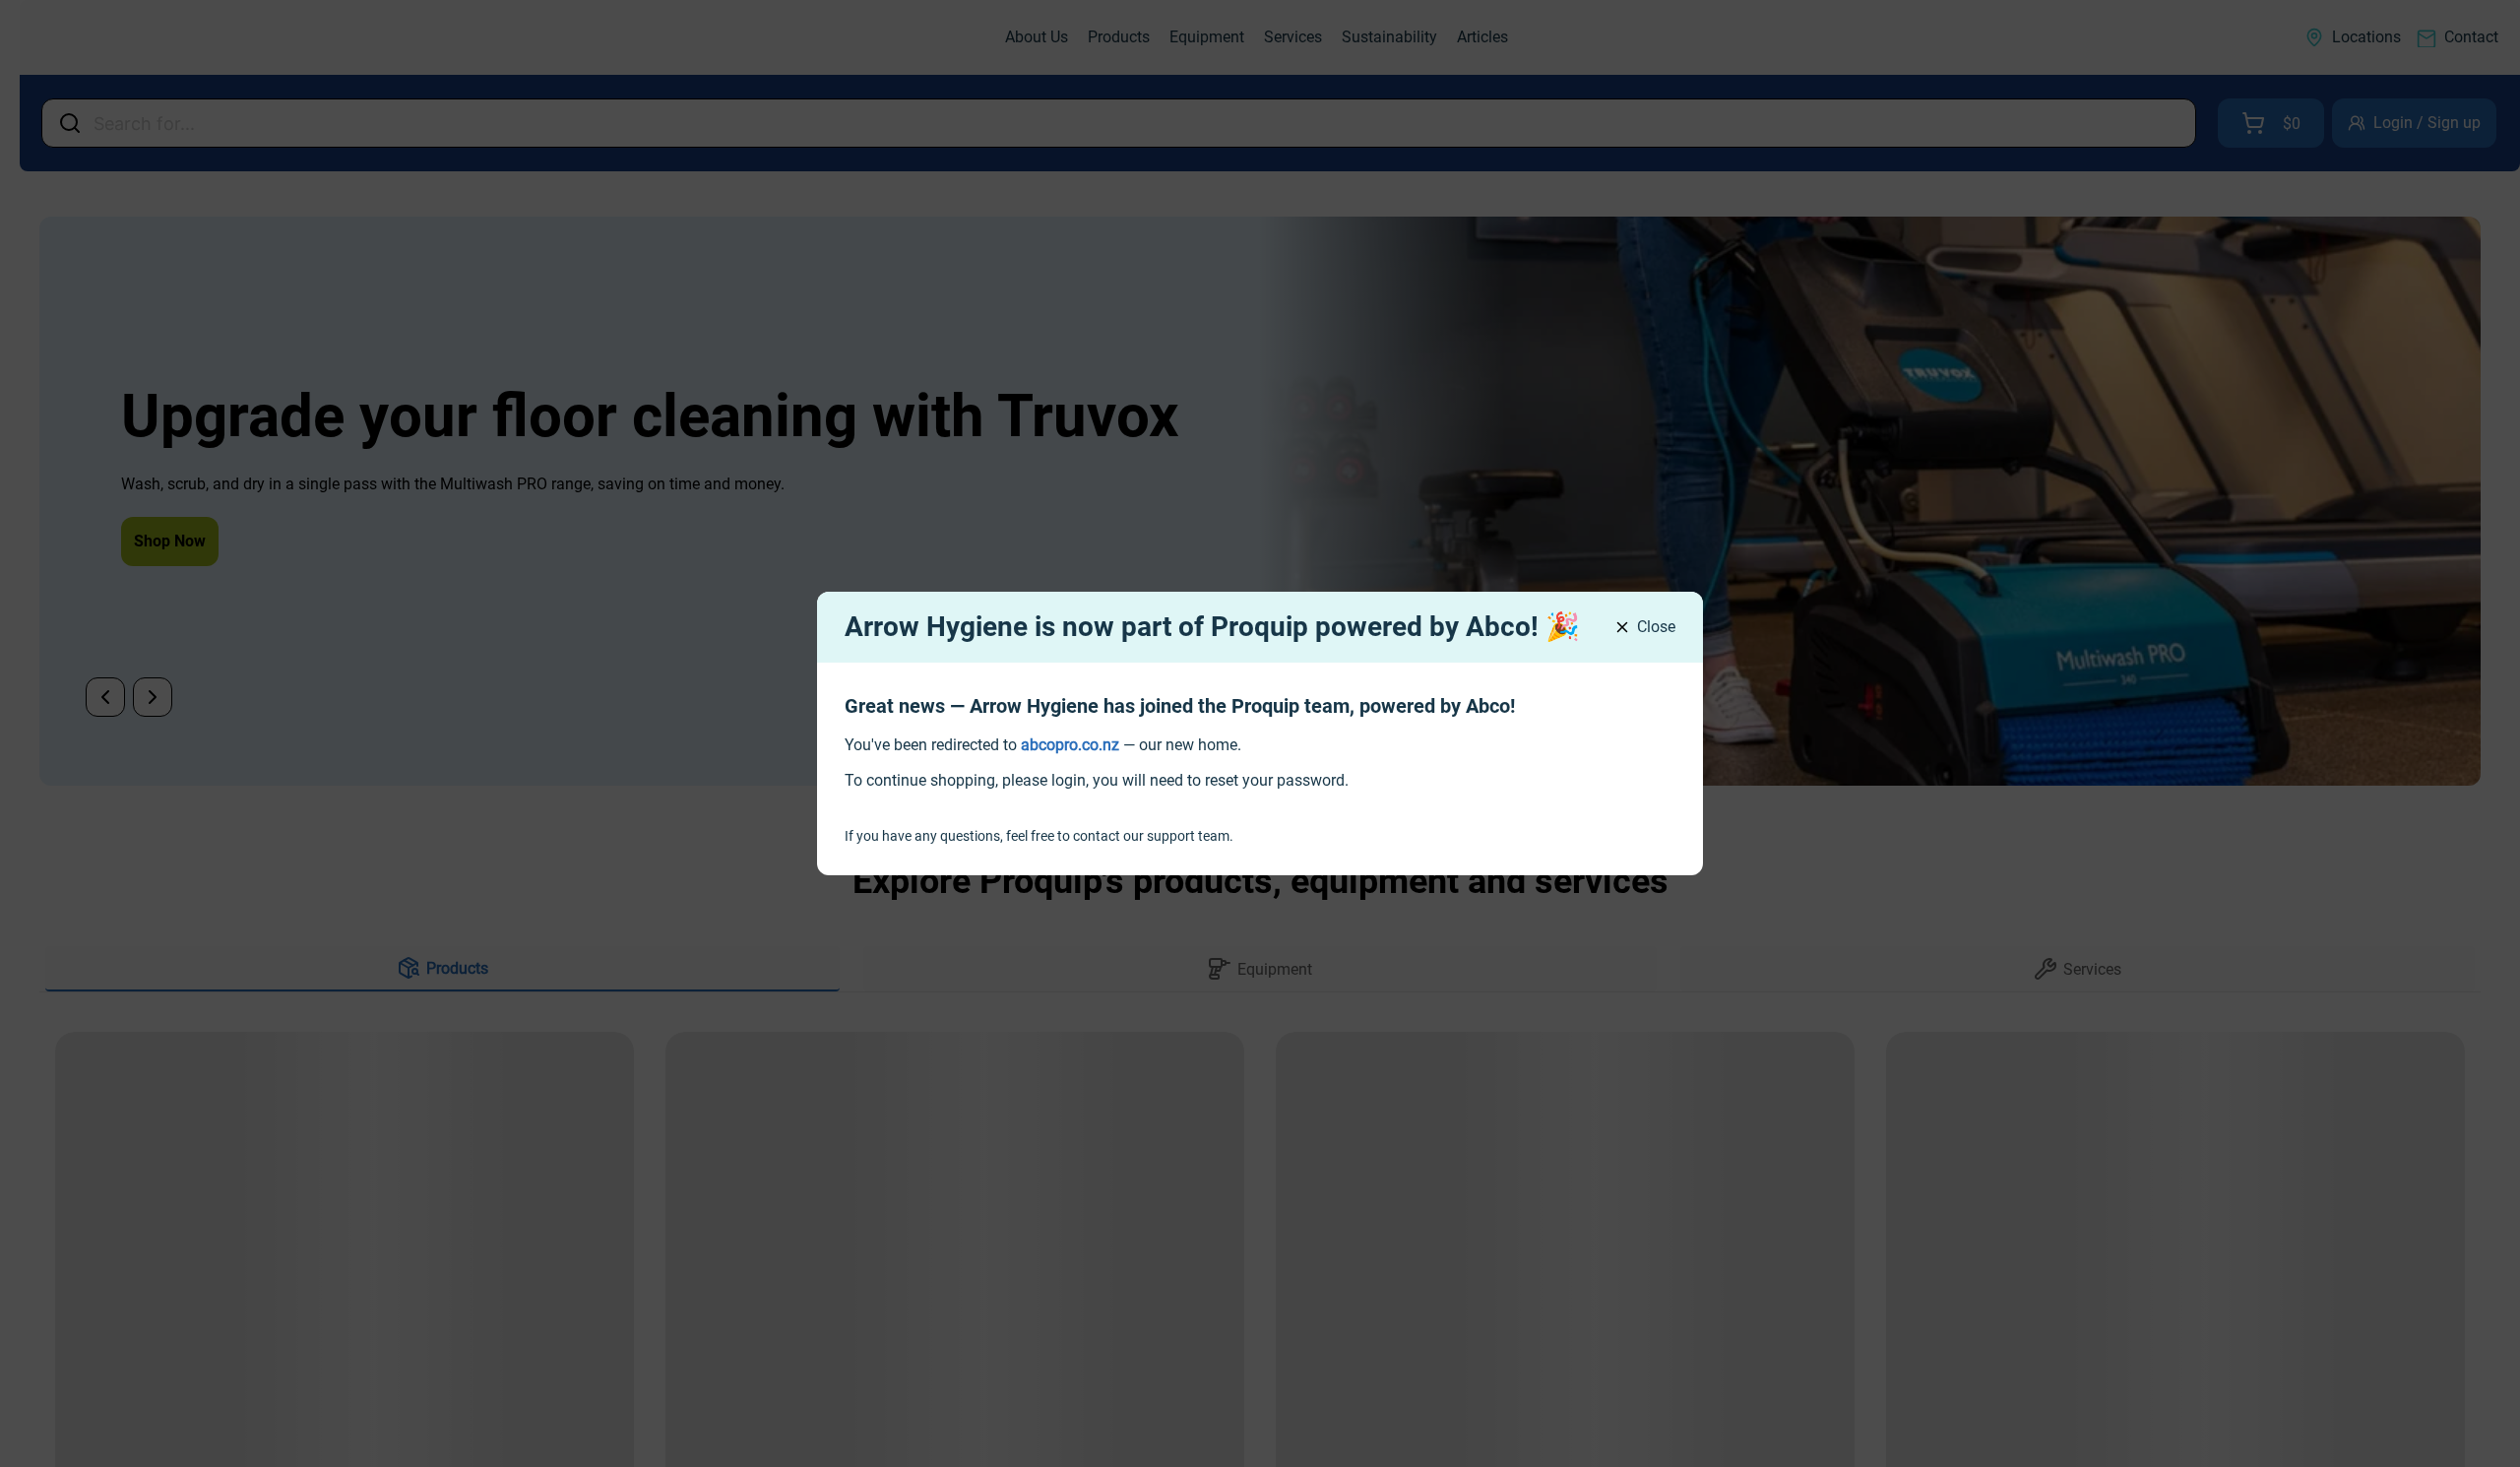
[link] (1070, 745)
